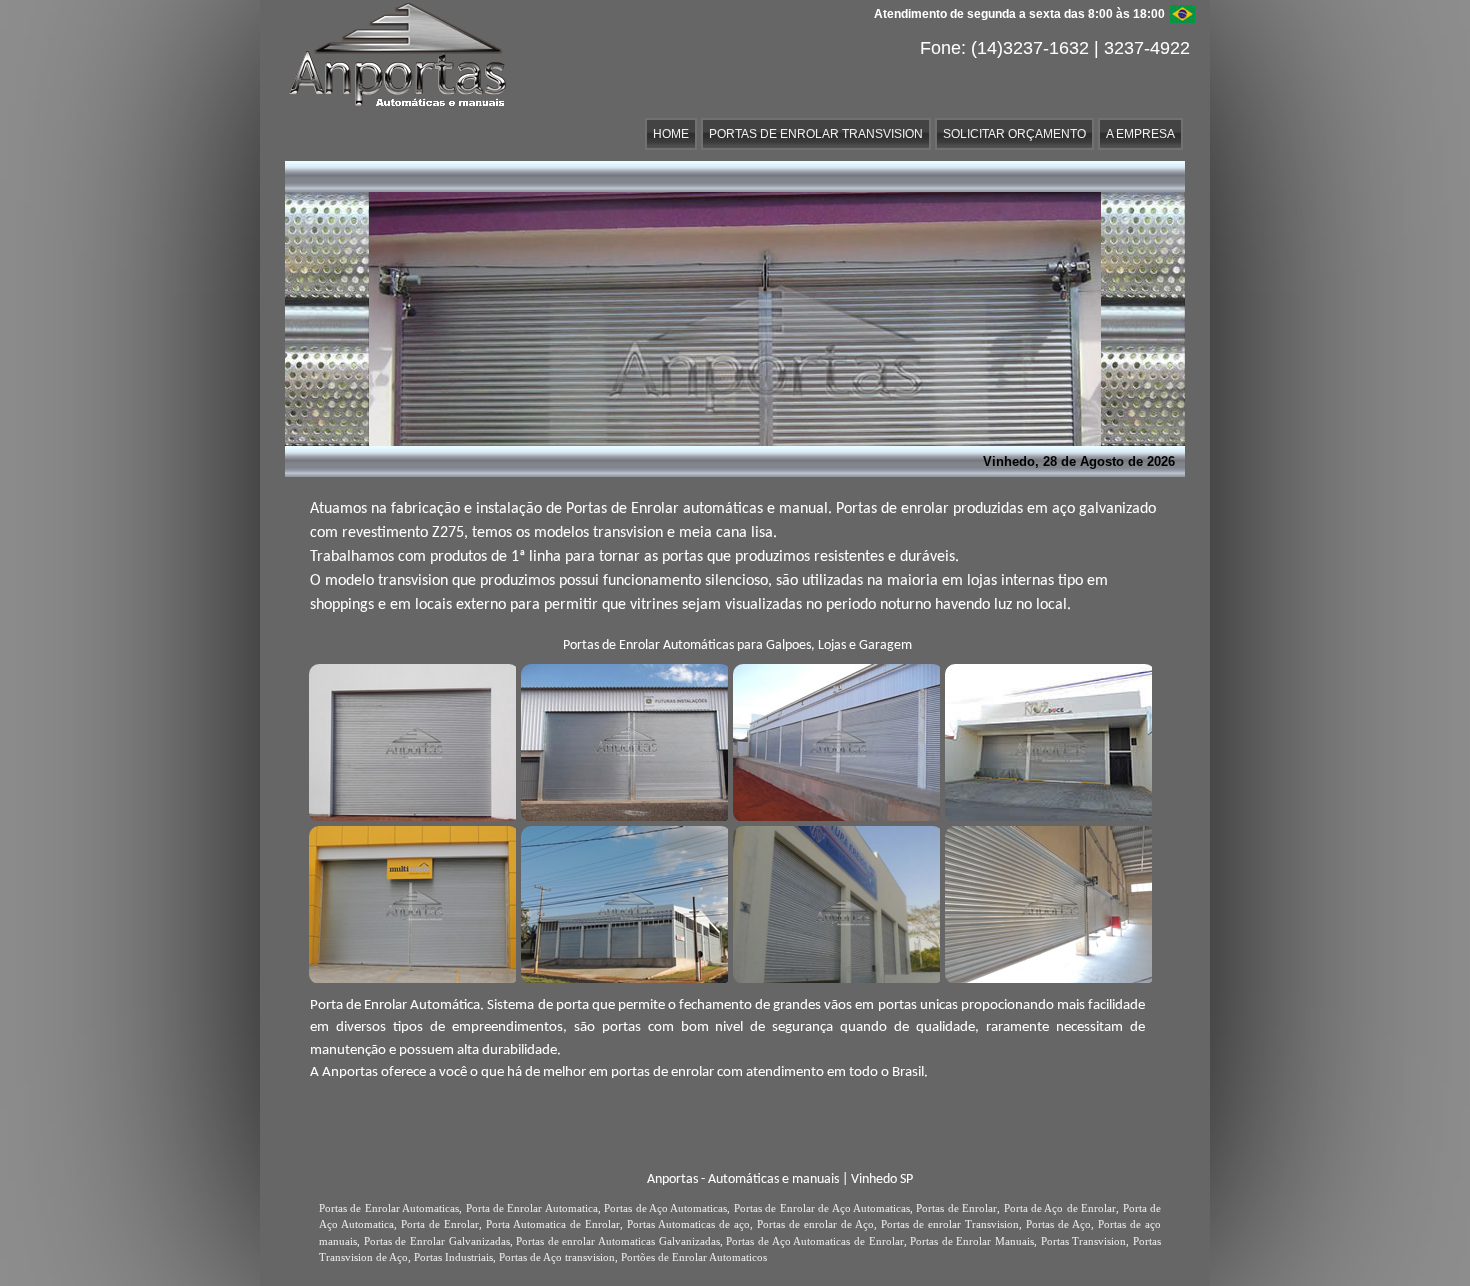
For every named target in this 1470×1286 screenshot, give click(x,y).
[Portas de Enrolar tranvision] (1046, 740)
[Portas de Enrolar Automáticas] (410, 902)
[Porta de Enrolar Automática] (410, 740)
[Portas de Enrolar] (622, 740)
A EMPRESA (1140, 134)
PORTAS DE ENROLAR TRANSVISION (816, 134)
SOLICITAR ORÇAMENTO (1014, 134)
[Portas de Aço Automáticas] (834, 740)
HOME (671, 134)
